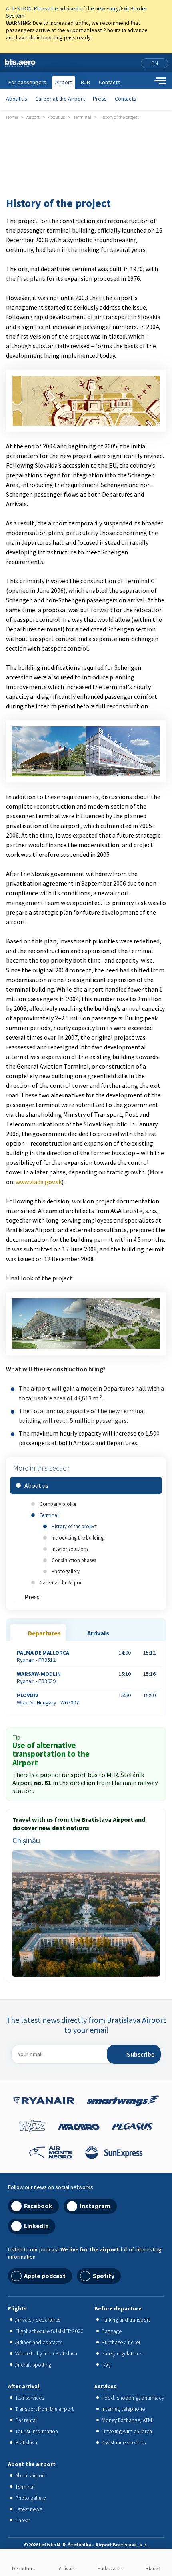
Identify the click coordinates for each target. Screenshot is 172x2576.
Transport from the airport (44, 2409)
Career (23, 2520)
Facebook (38, 2206)
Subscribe (141, 2054)
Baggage (112, 2331)
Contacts (126, 99)
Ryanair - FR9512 (43, 1656)
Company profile (58, 1504)
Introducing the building (78, 1537)
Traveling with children (127, 2431)
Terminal (49, 1515)
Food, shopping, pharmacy (133, 2398)
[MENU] (160, 81)
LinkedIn (36, 2226)
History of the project (74, 1526)
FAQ (106, 2365)
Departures (24, 2569)
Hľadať (153, 2569)
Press (100, 99)
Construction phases (74, 1560)
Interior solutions (70, 1549)
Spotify (104, 2276)
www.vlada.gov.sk (39, 1182)
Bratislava (26, 2442)
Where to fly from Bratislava (46, 2353)
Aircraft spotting (33, 2365)
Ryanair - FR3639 (39, 1677)
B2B (85, 82)
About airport (30, 2475)
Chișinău (26, 1840)
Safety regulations (122, 2353)
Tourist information (37, 2431)
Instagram (95, 2206)
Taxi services (30, 2398)
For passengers (27, 82)
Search (146, 81)
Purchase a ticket (121, 2342)
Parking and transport (126, 2320)
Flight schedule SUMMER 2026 (49, 2331)
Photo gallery (30, 2498)
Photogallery (66, 1571)
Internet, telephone (123, 2409)
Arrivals (67, 2569)
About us (17, 99)
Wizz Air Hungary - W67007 (48, 1699)
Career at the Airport (60, 99)
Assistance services (124, 2442)
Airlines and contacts (39, 2342)
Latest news (29, 2509)
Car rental (26, 2420)
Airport (64, 82)
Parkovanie (110, 2569)
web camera (133, 63)
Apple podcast (45, 2276)
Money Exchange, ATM (127, 2420)
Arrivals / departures (38, 2320)
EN (155, 63)
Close (163, 10)
